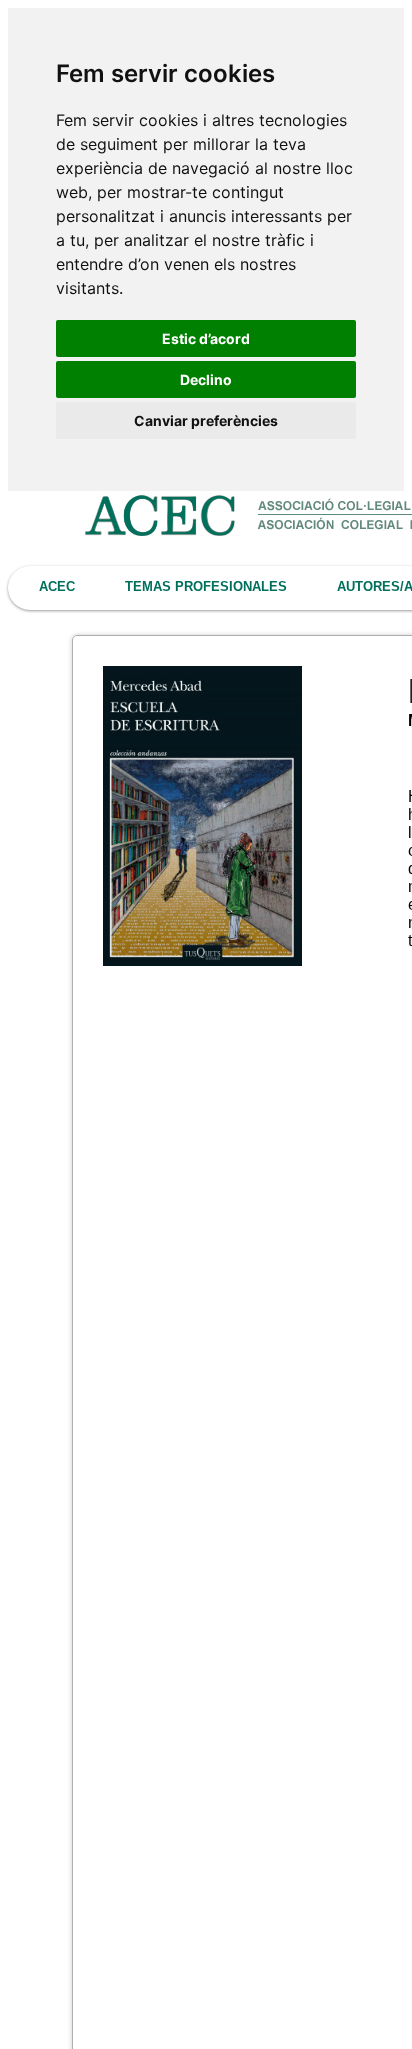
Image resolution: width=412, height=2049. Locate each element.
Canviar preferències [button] (206, 420)
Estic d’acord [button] (206, 338)
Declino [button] (206, 379)
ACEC (57, 586)
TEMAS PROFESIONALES (206, 586)
